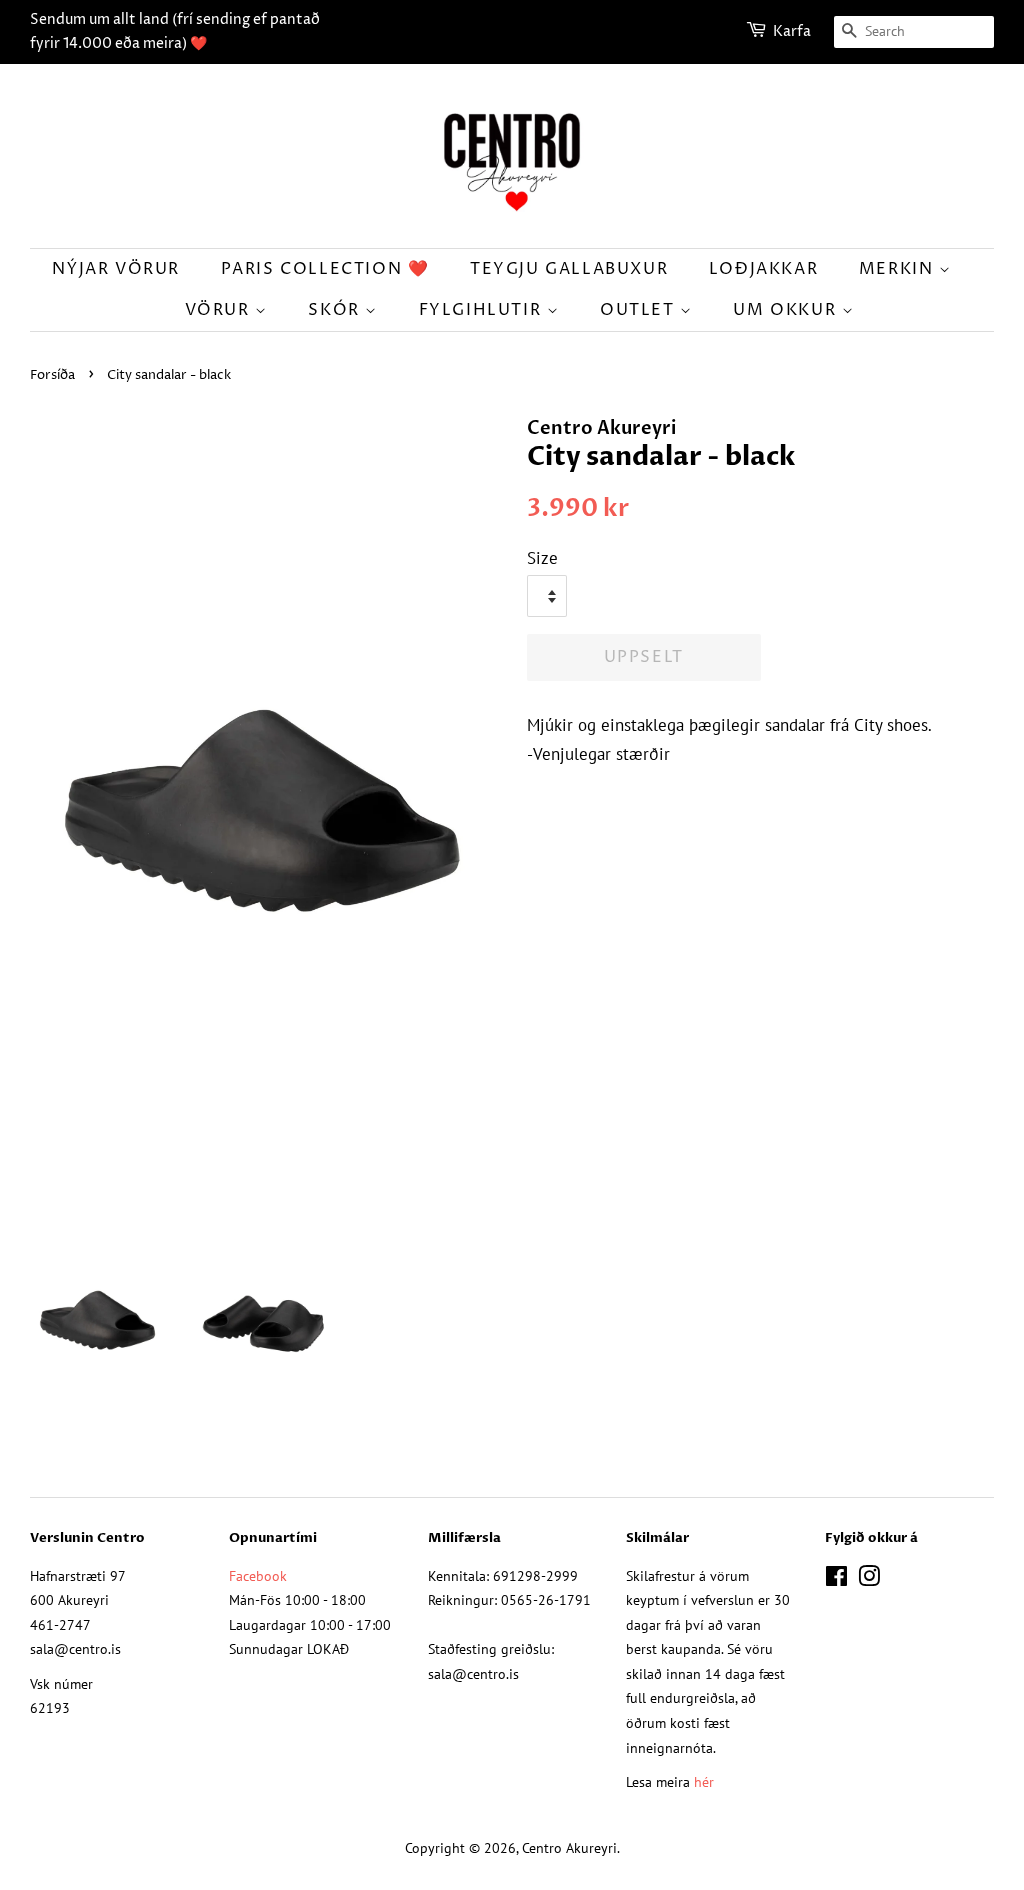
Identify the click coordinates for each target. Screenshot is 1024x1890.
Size (542, 558)
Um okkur (787, 310)
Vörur (220, 310)
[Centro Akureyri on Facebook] (836, 1579)
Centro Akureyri (569, 1847)
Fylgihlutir (483, 310)
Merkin (899, 269)
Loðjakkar (763, 269)
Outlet (640, 310)
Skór (336, 310)
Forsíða (52, 375)
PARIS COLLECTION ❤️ (325, 269)
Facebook (258, 1575)
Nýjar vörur (116, 269)
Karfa (792, 31)
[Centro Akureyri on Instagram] (869, 1579)
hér (704, 1781)
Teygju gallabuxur (569, 269)
